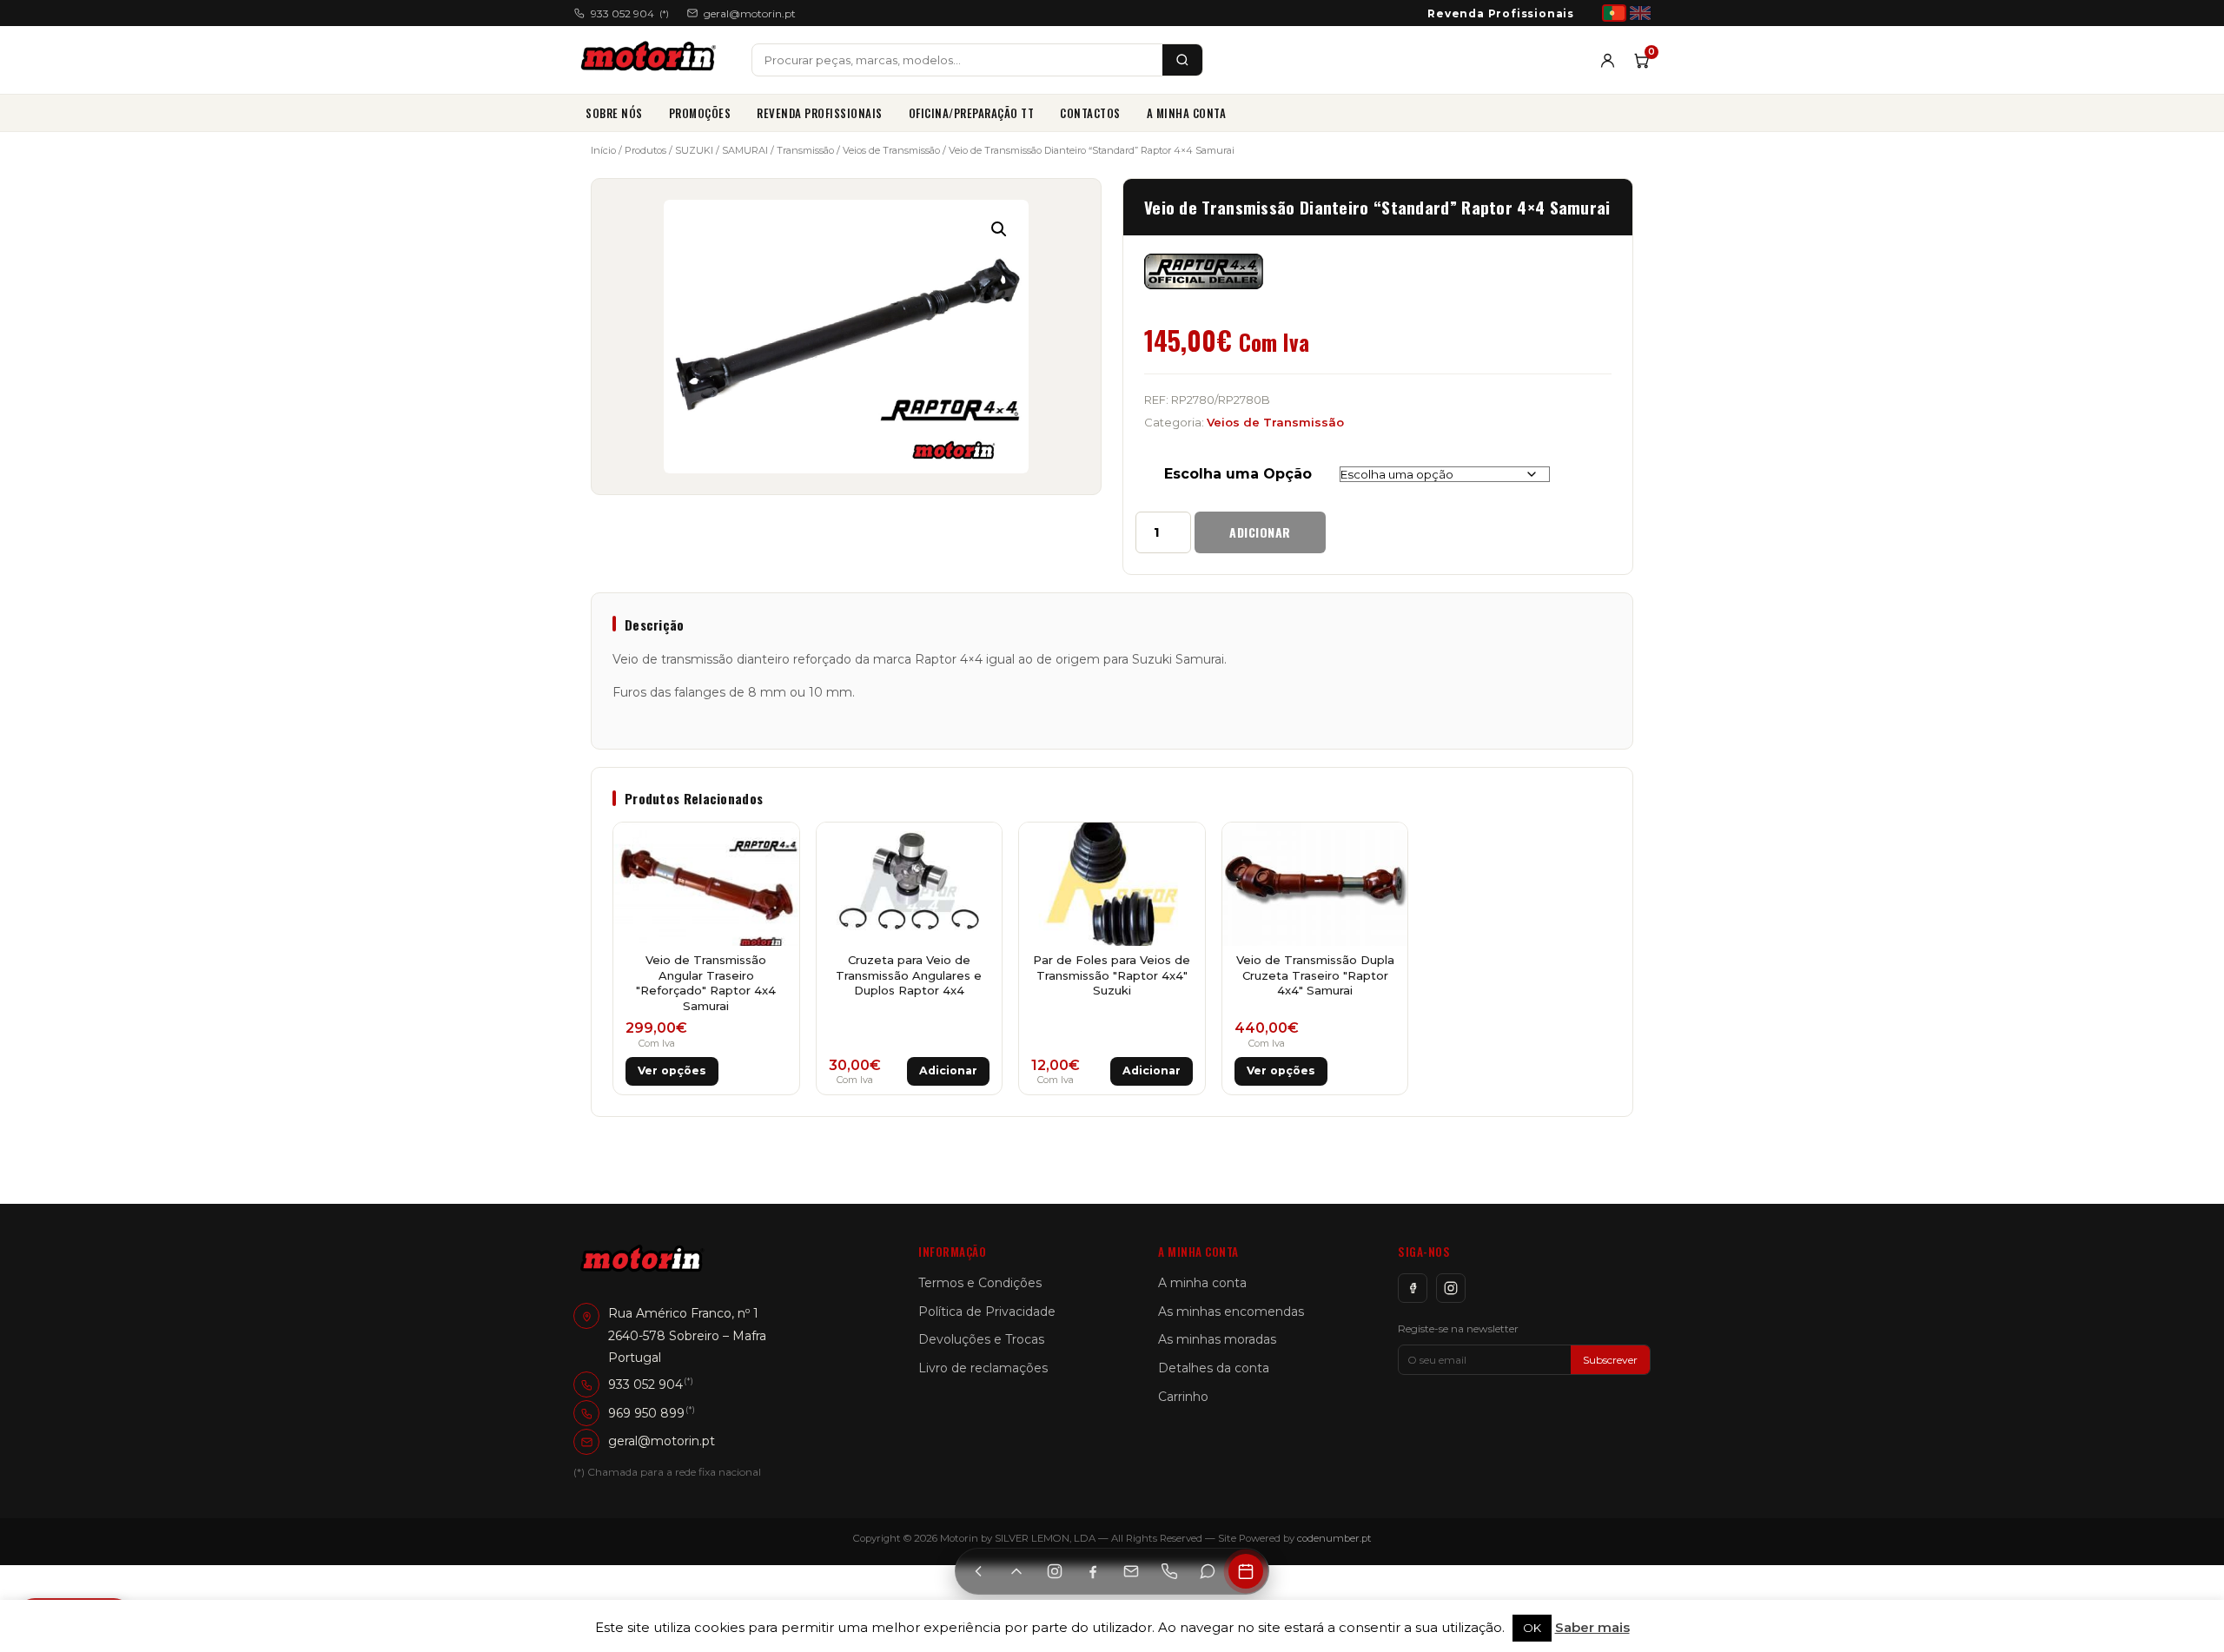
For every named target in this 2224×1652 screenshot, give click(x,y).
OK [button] (1532, 1628)
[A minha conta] (1608, 60)
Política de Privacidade (987, 1312)
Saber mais (1592, 1627)
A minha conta (1187, 113)
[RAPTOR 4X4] (1204, 272)
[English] (1640, 13)
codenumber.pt (1334, 1538)
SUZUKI (694, 150)
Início (603, 150)
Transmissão (805, 150)
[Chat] (1208, 1571)
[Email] (1131, 1571)
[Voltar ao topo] (1016, 1571)
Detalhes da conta (1214, 1368)
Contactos (1090, 113)
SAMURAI (745, 150)
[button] (999, 229)
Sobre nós (614, 113)
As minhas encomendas (1231, 1312)
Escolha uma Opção (1238, 474)
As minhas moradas (1217, 1339)
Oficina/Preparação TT (972, 113)
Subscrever (1610, 1360)
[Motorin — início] (652, 60)
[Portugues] (1614, 13)
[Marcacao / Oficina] (1246, 1571)
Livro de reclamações (983, 1368)
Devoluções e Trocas (981, 1339)
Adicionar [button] (948, 1070)
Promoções (700, 113)
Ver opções (672, 1070)
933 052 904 (630, 13)
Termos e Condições (980, 1283)
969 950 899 (646, 1413)
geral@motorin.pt (750, 13)
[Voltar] (978, 1571)
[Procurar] (1182, 60)
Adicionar (1260, 532)
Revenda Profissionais (1501, 13)
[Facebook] (1413, 1288)
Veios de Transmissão (891, 150)
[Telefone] (1169, 1571)
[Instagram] (1451, 1288)
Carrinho (1183, 1397)
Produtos (645, 150)
